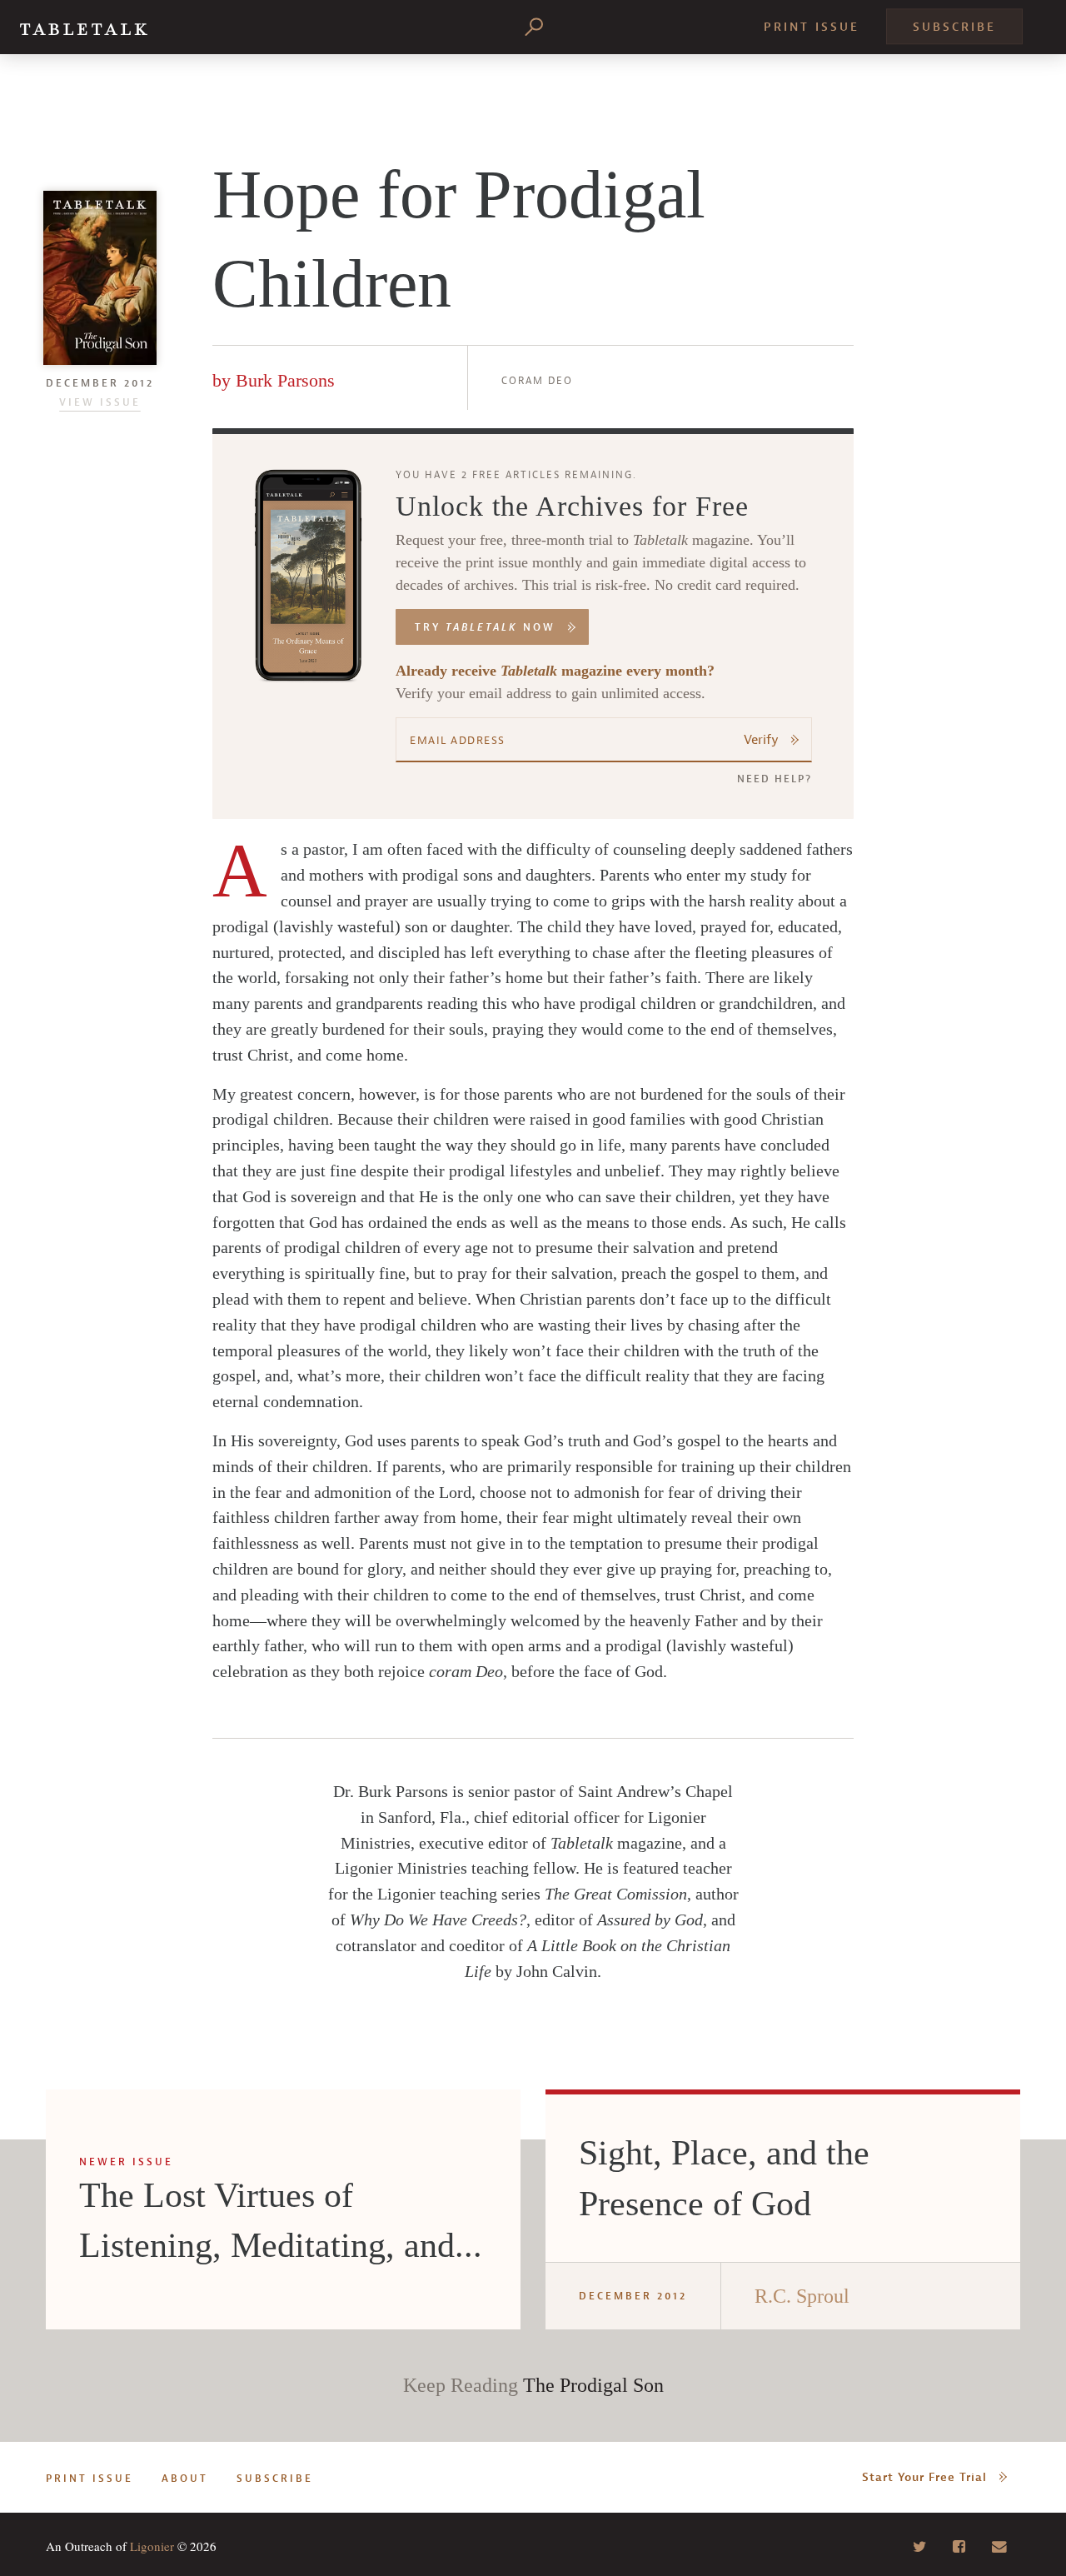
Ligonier (152, 2546)
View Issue (100, 402)
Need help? (775, 779)
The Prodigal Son (593, 2385)
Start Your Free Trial (924, 2477)
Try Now (485, 627)
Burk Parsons (285, 380)
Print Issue (812, 27)
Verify (761, 740)
